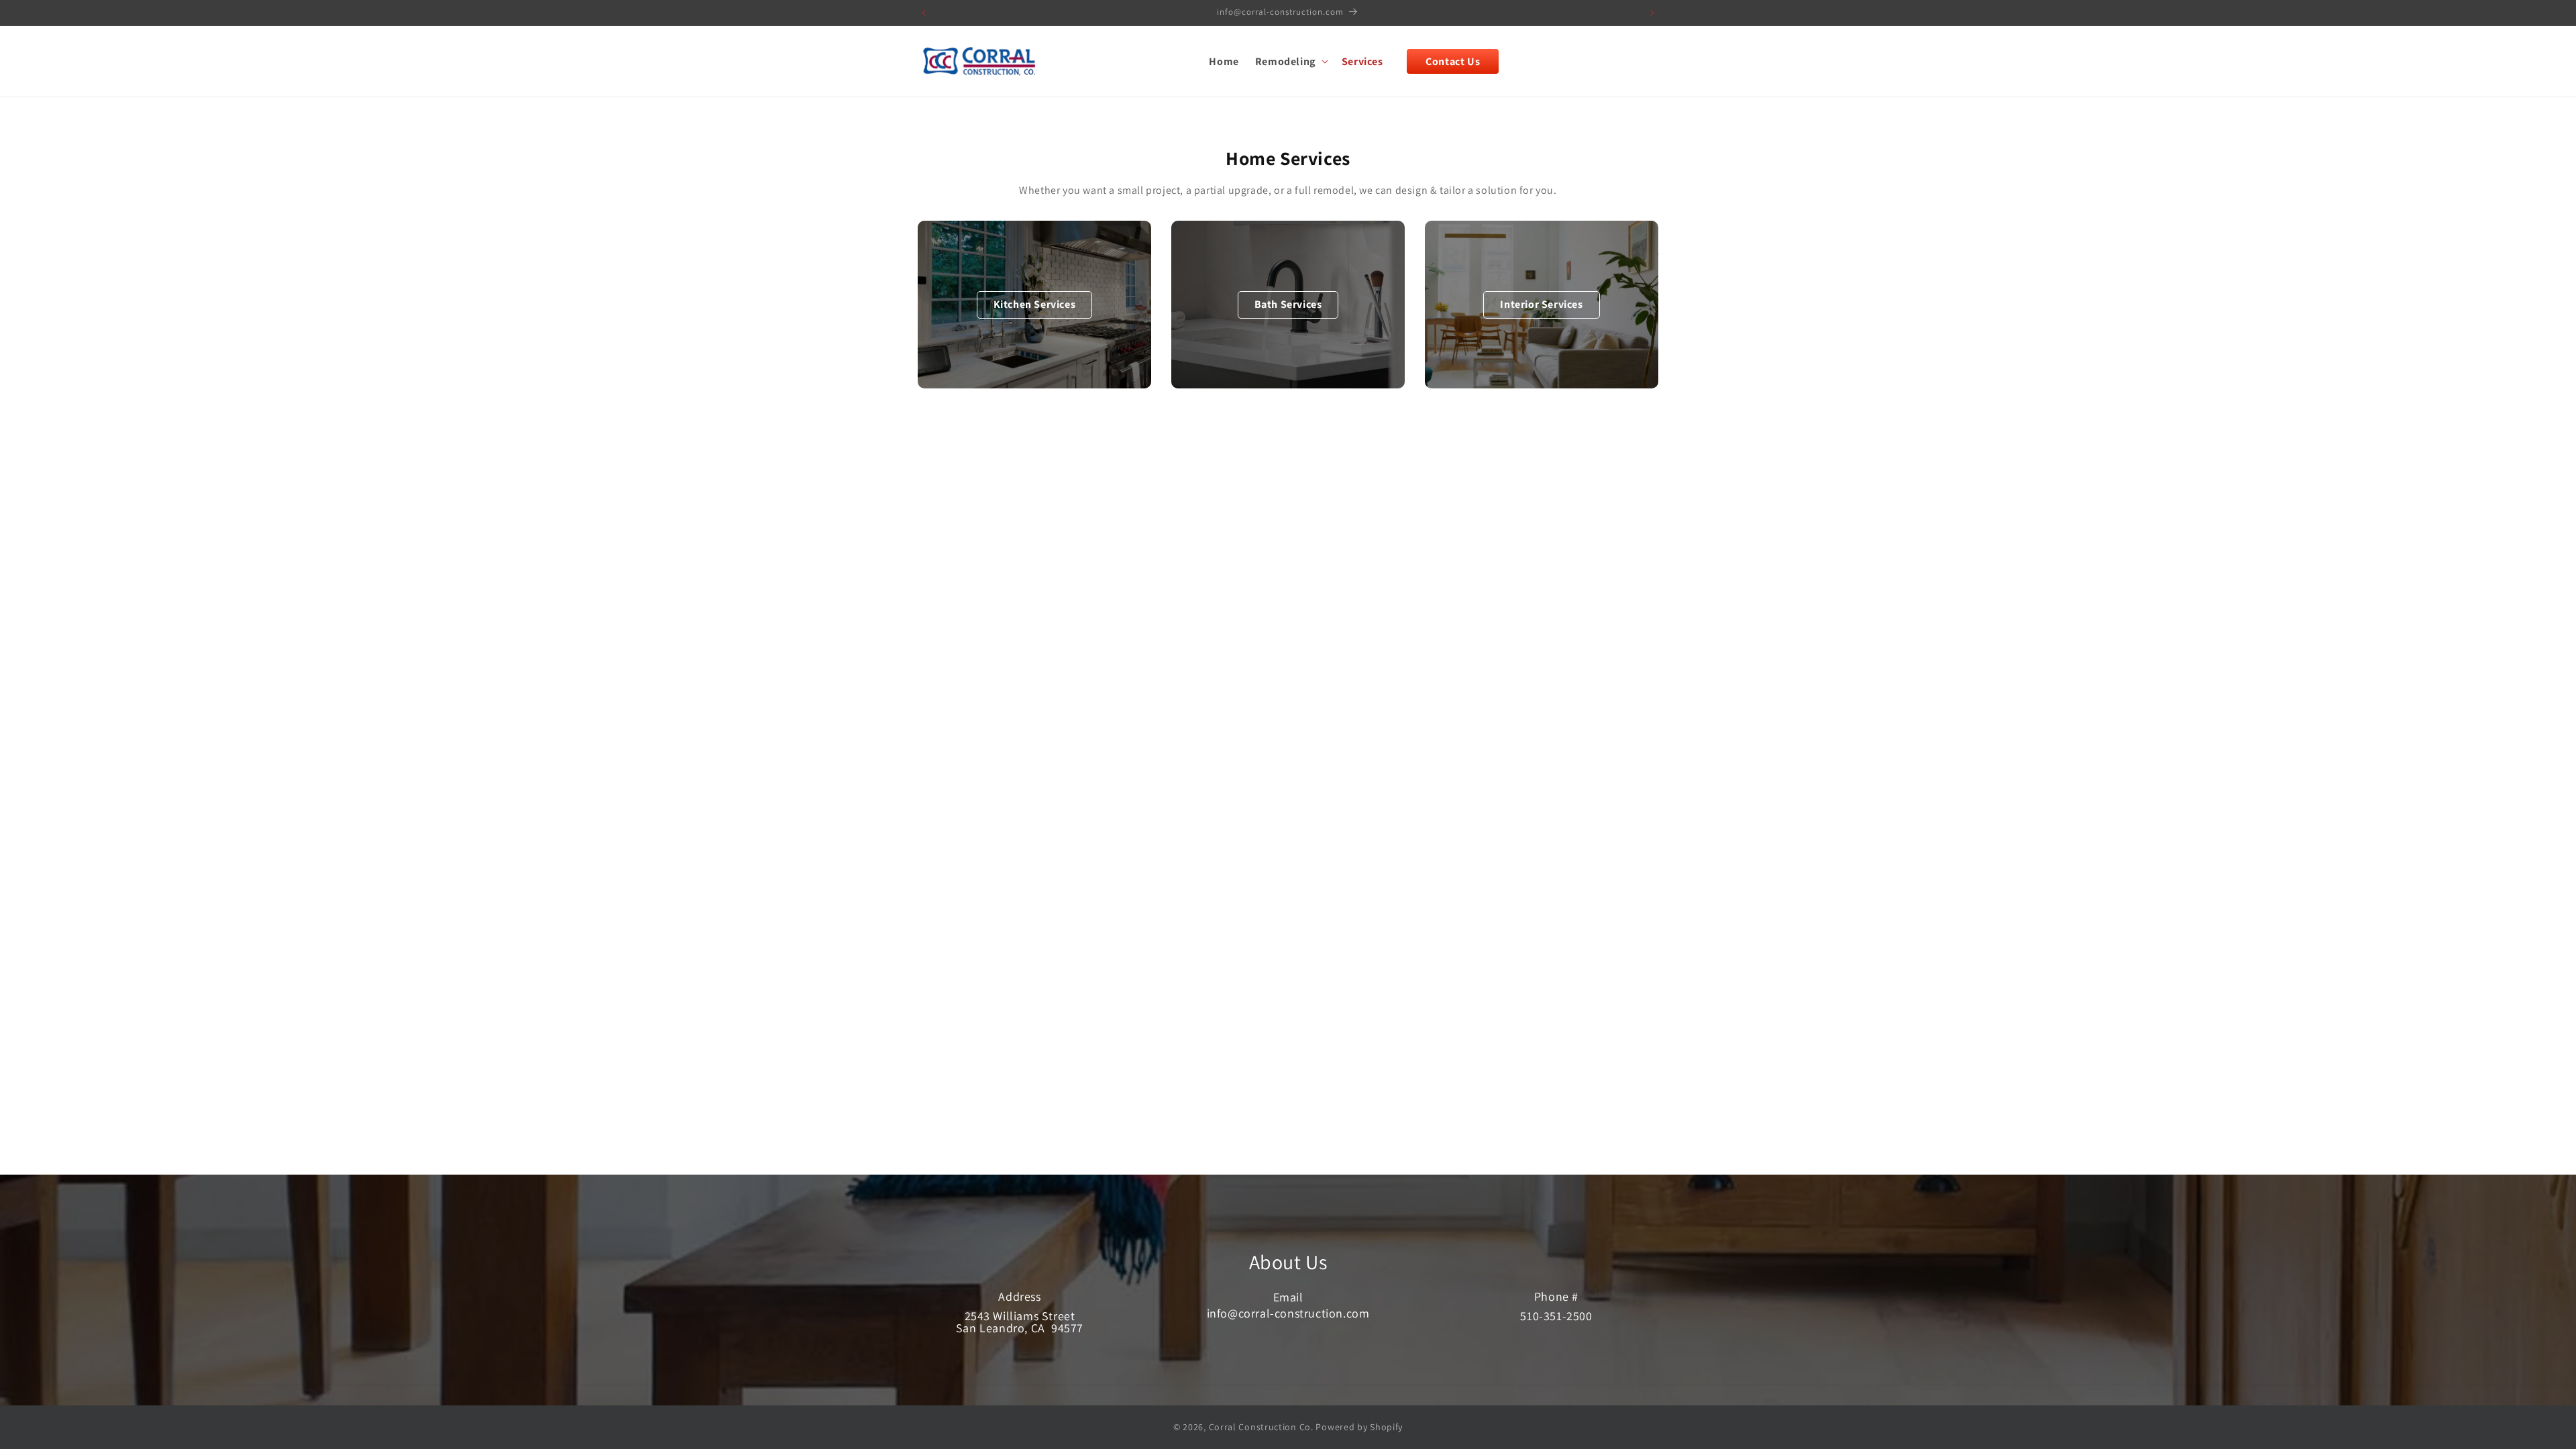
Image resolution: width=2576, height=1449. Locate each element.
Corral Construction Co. (1261, 1427)
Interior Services (1541, 304)
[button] (1290, 61)
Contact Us (1453, 61)
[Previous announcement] (924, 13)
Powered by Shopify (1359, 1427)
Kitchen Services (1035, 304)
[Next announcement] (1652, 13)
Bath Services (1288, 304)
